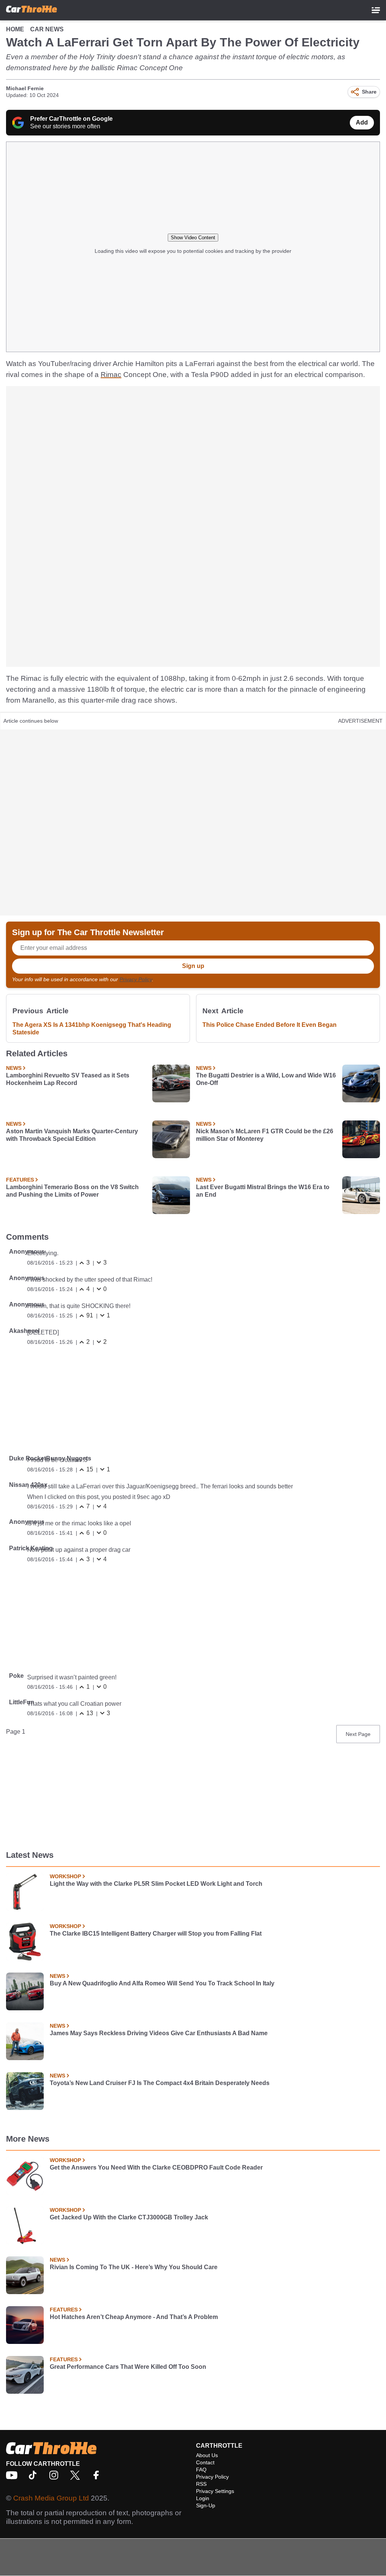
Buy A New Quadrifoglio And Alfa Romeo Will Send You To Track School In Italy (162, 1983)
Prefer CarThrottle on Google (71, 119)
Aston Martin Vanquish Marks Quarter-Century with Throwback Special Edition (72, 1135)
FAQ (201, 2470)
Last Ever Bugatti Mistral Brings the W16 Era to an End (263, 1191)
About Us (207, 2455)
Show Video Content (193, 238)
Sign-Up (206, 2505)
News (14, 1068)
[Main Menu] (376, 10)
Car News (47, 29)
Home (15, 29)
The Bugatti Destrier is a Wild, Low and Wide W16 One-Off (266, 1079)
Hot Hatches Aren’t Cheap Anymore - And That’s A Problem (134, 2317)
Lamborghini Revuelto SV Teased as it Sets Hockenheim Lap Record (68, 1079)
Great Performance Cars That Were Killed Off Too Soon (128, 2367)
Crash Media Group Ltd (51, 2498)
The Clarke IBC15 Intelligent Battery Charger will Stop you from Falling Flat (156, 1934)
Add (362, 122)
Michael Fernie (25, 88)
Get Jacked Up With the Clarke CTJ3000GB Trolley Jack (129, 2217)
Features (20, 1180)
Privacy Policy (136, 979)
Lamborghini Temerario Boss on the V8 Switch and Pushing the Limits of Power (72, 1191)
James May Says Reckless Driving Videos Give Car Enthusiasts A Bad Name (159, 2033)
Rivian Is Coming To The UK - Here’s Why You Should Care (134, 2267)
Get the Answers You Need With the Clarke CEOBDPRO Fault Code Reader (156, 2167)
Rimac (111, 375)
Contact (205, 2462)
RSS (201, 2484)
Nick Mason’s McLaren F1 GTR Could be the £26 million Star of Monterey (265, 1135)
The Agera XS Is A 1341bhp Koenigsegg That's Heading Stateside (92, 1029)
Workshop (65, 1876)
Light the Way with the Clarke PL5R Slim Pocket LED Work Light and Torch (156, 1884)
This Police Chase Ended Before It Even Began (270, 1025)
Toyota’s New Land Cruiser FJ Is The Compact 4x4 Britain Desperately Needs (160, 2083)
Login (203, 2498)
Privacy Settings (215, 2491)
